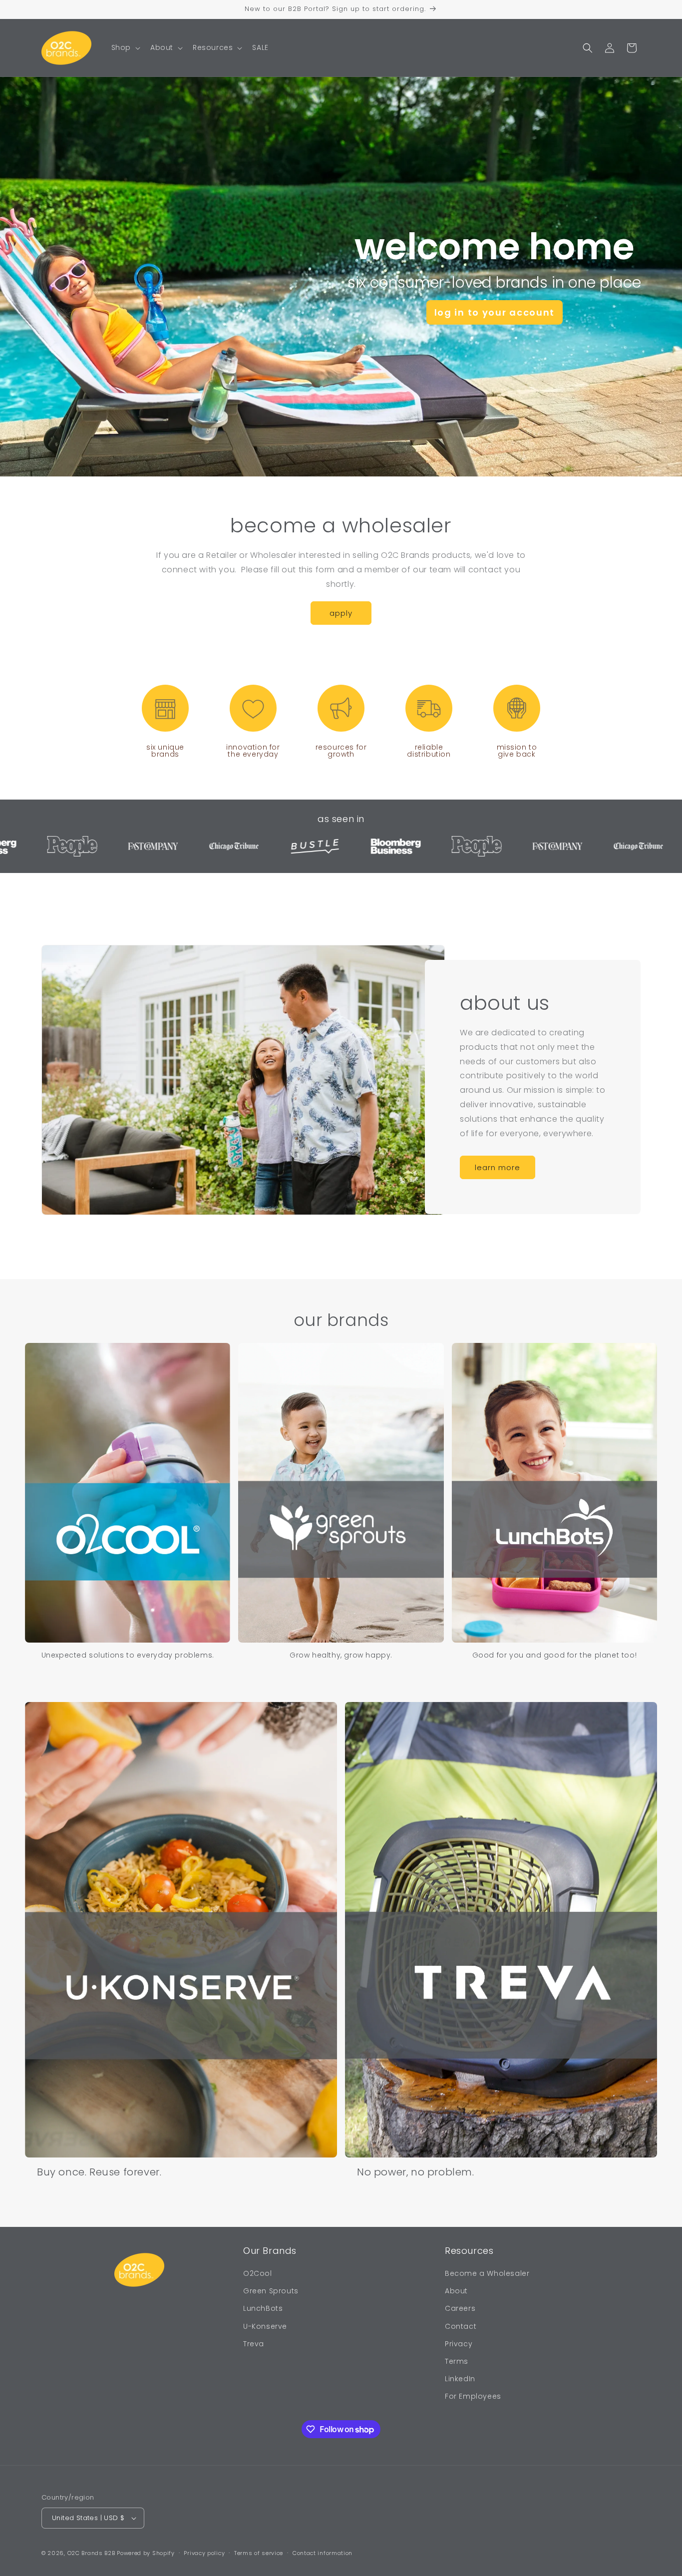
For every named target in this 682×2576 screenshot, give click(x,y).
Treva (254, 2344)
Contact (461, 2326)
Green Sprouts (271, 2291)
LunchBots (263, 2308)
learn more (498, 1167)
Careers (460, 2308)
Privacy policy (204, 2553)
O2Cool (258, 2273)
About (456, 2291)
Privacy (459, 2344)
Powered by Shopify (146, 2553)
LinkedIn (460, 2379)
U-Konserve (265, 2326)
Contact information (323, 2553)
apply (341, 613)
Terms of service (259, 2553)
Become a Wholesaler (487, 2273)
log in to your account (495, 312)
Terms (457, 2361)
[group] (128, 1501)
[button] (125, 47)
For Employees (473, 2396)
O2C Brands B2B (91, 2553)
